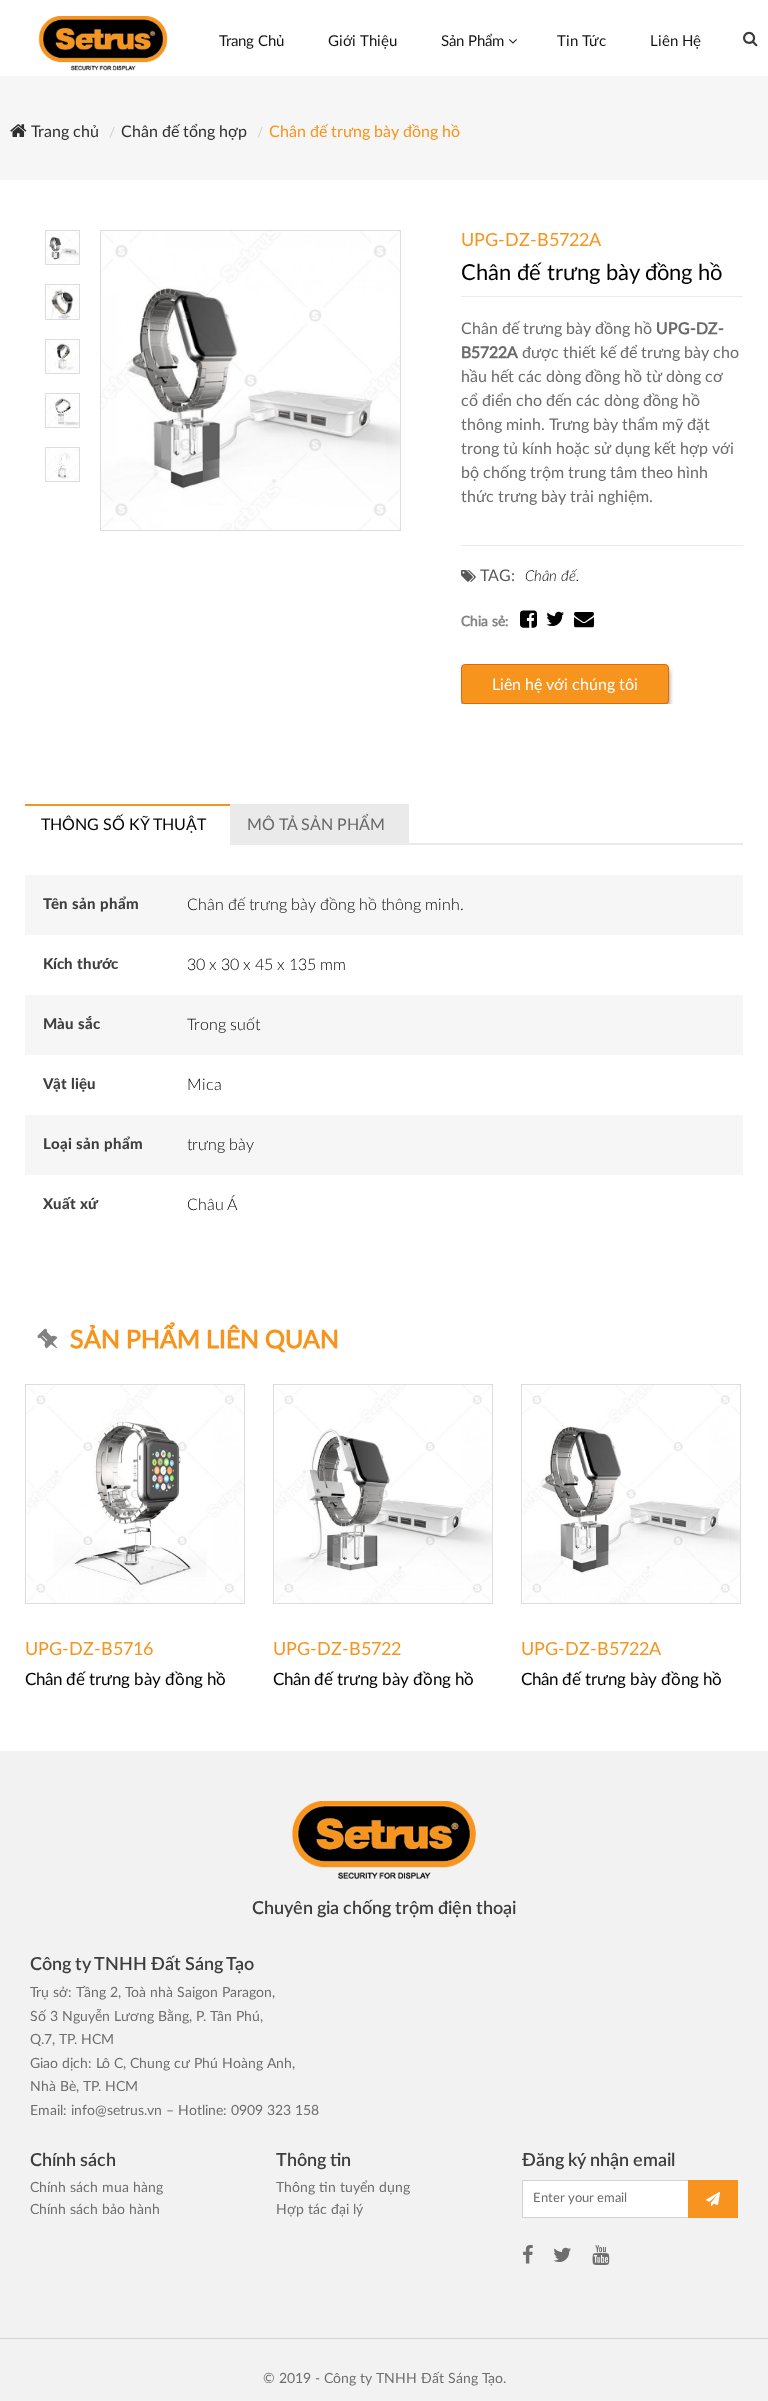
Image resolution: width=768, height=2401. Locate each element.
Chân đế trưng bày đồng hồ (364, 132)
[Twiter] (562, 2258)
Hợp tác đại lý (319, 2210)
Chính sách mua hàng (96, 2188)
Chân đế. (552, 576)
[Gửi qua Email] (584, 622)
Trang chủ (63, 132)
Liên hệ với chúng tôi (565, 685)
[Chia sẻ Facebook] (533, 622)
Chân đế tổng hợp (184, 132)
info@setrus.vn (116, 2111)
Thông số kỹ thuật (123, 825)
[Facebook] (527, 2258)
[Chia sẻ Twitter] (560, 622)
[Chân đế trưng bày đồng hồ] (250, 380)
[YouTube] (600, 2258)
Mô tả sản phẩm (316, 825)
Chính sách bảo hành (95, 2210)
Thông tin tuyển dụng (343, 2188)
